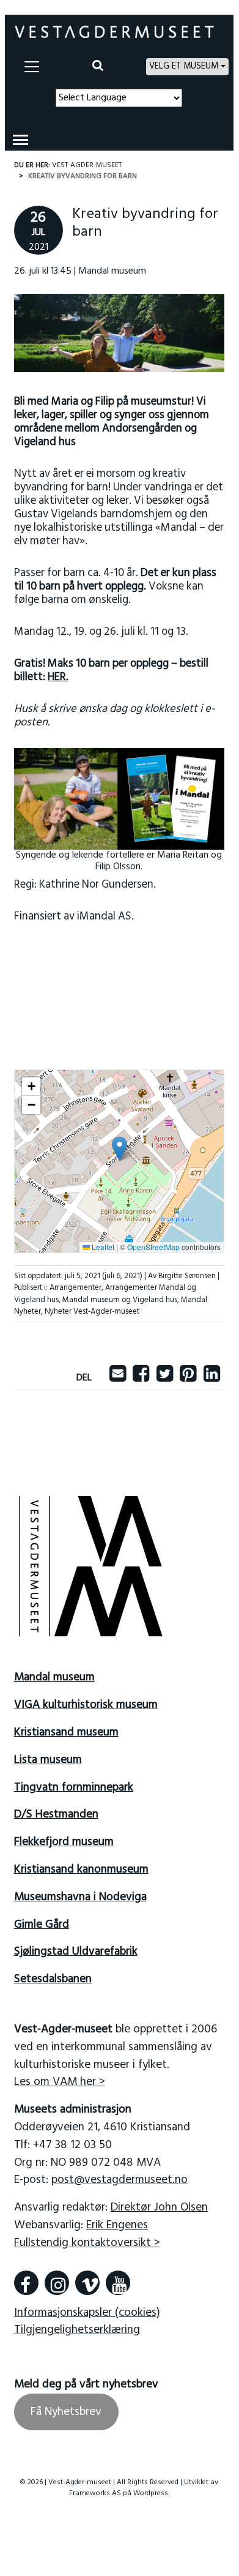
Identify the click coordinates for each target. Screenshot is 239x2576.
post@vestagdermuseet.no (119, 2180)
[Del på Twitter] (165, 1378)
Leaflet (102, 1247)
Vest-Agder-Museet (87, 165)
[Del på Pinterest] (188, 1378)
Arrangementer (75, 1288)
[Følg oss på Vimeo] (87, 2283)
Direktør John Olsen (159, 2207)
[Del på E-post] (118, 1378)
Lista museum (48, 1760)
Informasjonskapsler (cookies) (87, 2313)
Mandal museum (54, 1677)
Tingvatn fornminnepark (74, 1788)
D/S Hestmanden (56, 1814)
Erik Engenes (117, 2225)
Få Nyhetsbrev (66, 2412)
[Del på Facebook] (141, 1378)
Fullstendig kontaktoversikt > (87, 2243)
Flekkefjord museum (64, 1842)
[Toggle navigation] (32, 67)
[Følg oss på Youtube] (118, 2283)
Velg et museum (184, 66)
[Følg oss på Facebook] (26, 2283)
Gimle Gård (42, 1925)
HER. (58, 677)
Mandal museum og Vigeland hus (120, 1300)
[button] (119, 1149)
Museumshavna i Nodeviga (80, 1897)
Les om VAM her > (60, 2082)
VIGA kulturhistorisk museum (86, 1705)
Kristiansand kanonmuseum (81, 1870)
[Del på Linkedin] (212, 1378)
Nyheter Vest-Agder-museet (92, 1312)
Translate (145, 114)
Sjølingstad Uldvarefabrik (76, 1952)
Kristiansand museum (66, 1732)
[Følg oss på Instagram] (57, 2283)
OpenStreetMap (153, 1247)
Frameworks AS (95, 2493)
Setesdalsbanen (53, 1979)
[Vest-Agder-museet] (114, 32)
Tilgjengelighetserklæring (77, 2330)
